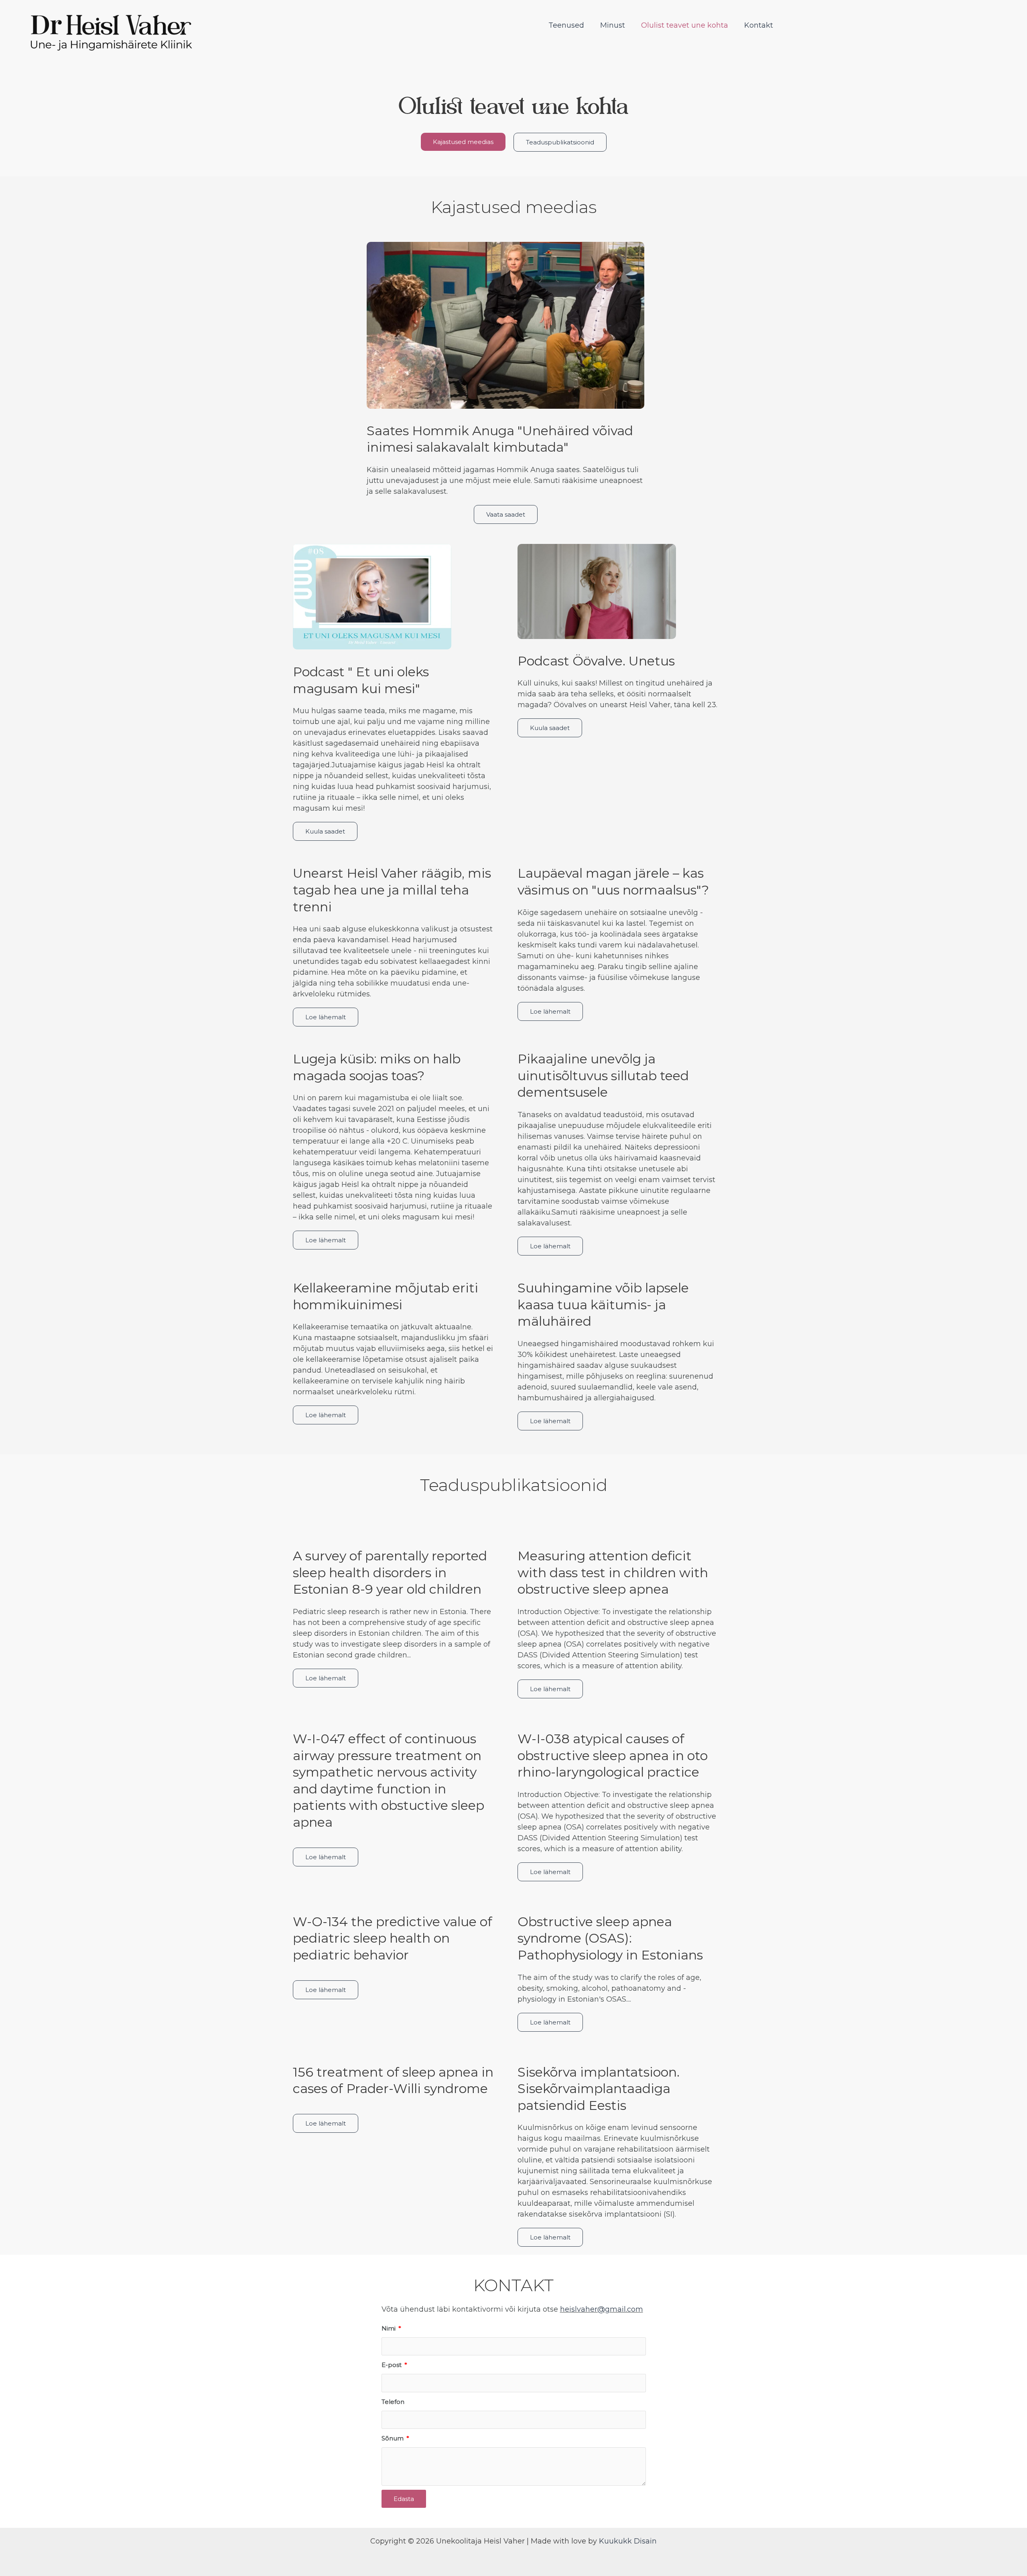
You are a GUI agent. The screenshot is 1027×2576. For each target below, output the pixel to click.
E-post (392, 2365)
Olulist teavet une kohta (685, 25)
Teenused (566, 25)
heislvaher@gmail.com (602, 2309)
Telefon (393, 2402)
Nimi (389, 2328)
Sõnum (393, 2438)
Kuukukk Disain (628, 2541)
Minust (613, 25)
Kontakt (759, 25)
